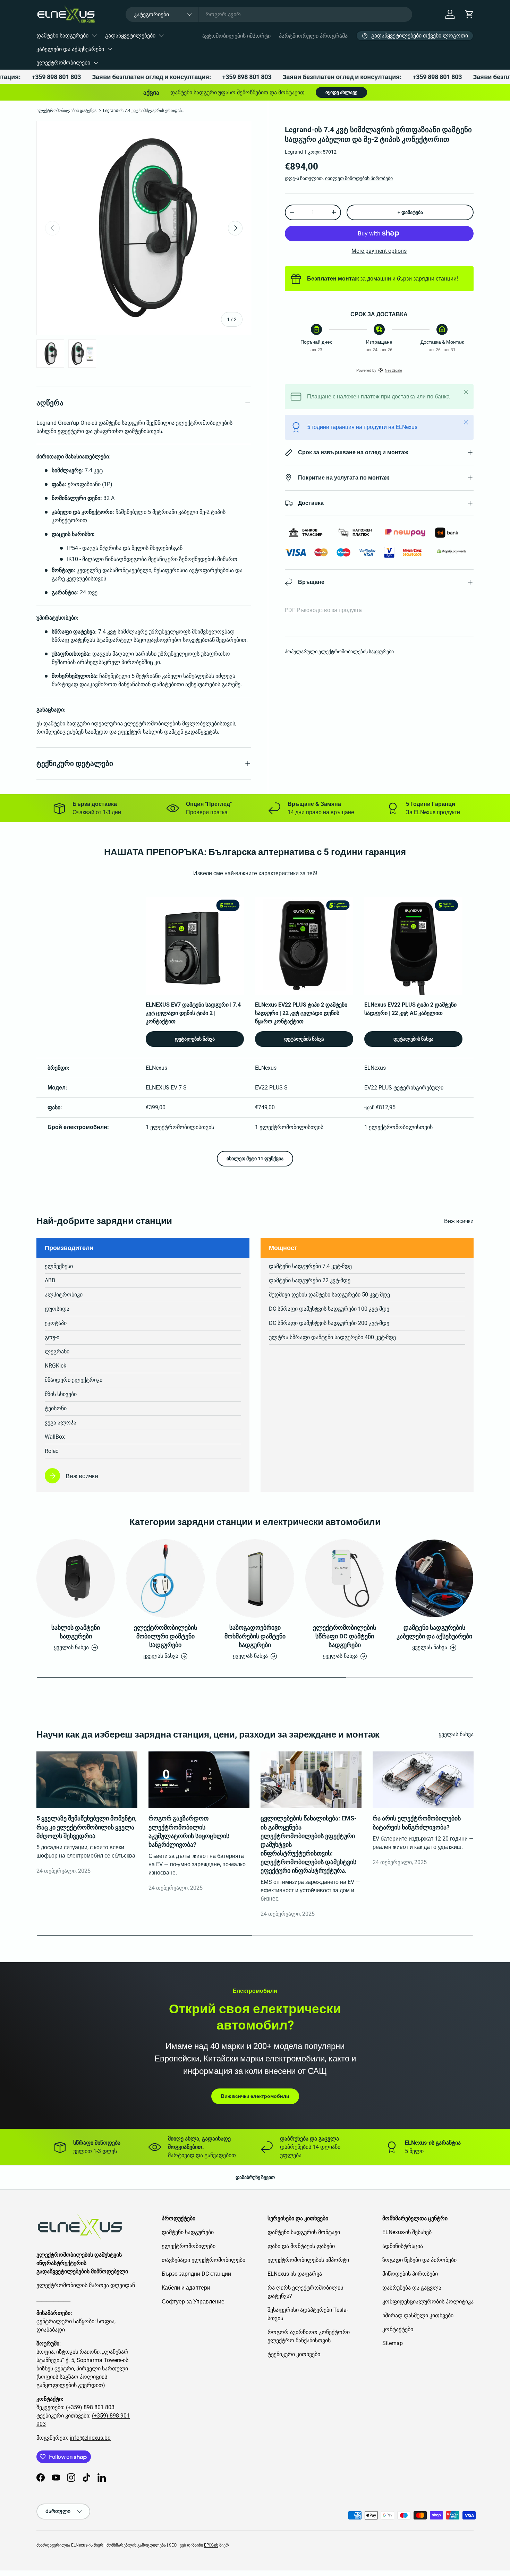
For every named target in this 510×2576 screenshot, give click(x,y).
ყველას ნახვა (456, 1734)
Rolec (52, 1451)
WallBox (55, 1437)
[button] (469, 14)
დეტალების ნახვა (195, 1039)
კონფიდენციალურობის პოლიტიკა (428, 2302)
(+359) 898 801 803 (90, 2407)
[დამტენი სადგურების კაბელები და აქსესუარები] (434, 1578)
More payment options (379, 251)
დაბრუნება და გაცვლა (412, 2288)
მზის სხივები (61, 1394)
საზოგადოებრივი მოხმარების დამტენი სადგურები (255, 1636)
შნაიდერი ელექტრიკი (74, 1380)
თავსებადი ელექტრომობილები (203, 2260)
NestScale (393, 370)
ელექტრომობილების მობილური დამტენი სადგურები (165, 1636)
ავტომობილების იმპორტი (236, 36)
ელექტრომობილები (63, 63)
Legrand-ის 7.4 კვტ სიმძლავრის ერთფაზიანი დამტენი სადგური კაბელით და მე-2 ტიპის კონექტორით (145, 111)
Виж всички (459, 1221)
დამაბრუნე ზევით (255, 2177)
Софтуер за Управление (193, 2302)
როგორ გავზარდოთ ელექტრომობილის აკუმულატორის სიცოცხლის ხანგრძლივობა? (189, 1831)
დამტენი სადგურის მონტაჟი (304, 2232)
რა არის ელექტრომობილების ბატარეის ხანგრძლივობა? (417, 1823)
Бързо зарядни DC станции (196, 2274)
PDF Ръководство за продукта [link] (323, 610)
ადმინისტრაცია (403, 2246)
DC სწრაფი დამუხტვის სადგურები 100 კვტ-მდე (329, 1309)
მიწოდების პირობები (410, 2274)
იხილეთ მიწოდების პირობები (359, 178)
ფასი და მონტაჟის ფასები (301, 2246)
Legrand (294, 152)
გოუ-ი (52, 1337)
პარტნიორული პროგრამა (313, 36)
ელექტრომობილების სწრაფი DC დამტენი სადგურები (345, 1636)
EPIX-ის (211, 2545)
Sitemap (393, 2343)
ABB (50, 1280)
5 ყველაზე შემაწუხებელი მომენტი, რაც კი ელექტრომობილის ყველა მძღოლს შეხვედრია (86, 1827)
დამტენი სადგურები (62, 36)
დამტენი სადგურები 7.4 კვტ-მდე (310, 1266)
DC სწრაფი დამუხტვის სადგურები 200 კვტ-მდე (329, 1323)
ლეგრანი (57, 1351)
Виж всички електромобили (255, 2096)
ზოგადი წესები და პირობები (419, 2260)
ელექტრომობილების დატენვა (66, 111)
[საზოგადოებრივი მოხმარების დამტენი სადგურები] (255, 1578)
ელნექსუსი (59, 1266)
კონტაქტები (398, 2329)
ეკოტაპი (56, 1323)
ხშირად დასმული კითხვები (418, 2315)
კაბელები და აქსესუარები (70, 49)
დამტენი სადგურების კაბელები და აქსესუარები (434, 1632)
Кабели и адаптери (186, 2288)
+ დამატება (410, 212)
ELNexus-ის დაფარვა (295, 2274)
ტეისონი (56, 1408)
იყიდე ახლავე (341, 92)
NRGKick (56, 1366)
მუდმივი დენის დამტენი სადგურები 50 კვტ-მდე (329, 1295)
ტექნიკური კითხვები (294, 2354)
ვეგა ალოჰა (61, 1423)
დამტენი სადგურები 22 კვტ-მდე (310, 1280)
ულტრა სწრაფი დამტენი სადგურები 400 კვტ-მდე (332, 1337)
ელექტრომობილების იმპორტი (308, 2260)
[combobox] (269, 14)
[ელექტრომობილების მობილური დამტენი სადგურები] (165, 1578)
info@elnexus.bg (90, 2438)
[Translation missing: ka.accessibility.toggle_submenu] (94, 35)
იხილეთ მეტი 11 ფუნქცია (255, 1158)
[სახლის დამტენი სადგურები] (76, 1578)
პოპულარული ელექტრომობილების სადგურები (339, 652)
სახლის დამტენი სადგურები (76, 1632)
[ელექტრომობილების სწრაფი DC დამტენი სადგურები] (345, 1578)
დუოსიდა (57, 1309)
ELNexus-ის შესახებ (407, 2232)
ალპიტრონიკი (64, 1295)
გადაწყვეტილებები (130, 36)
